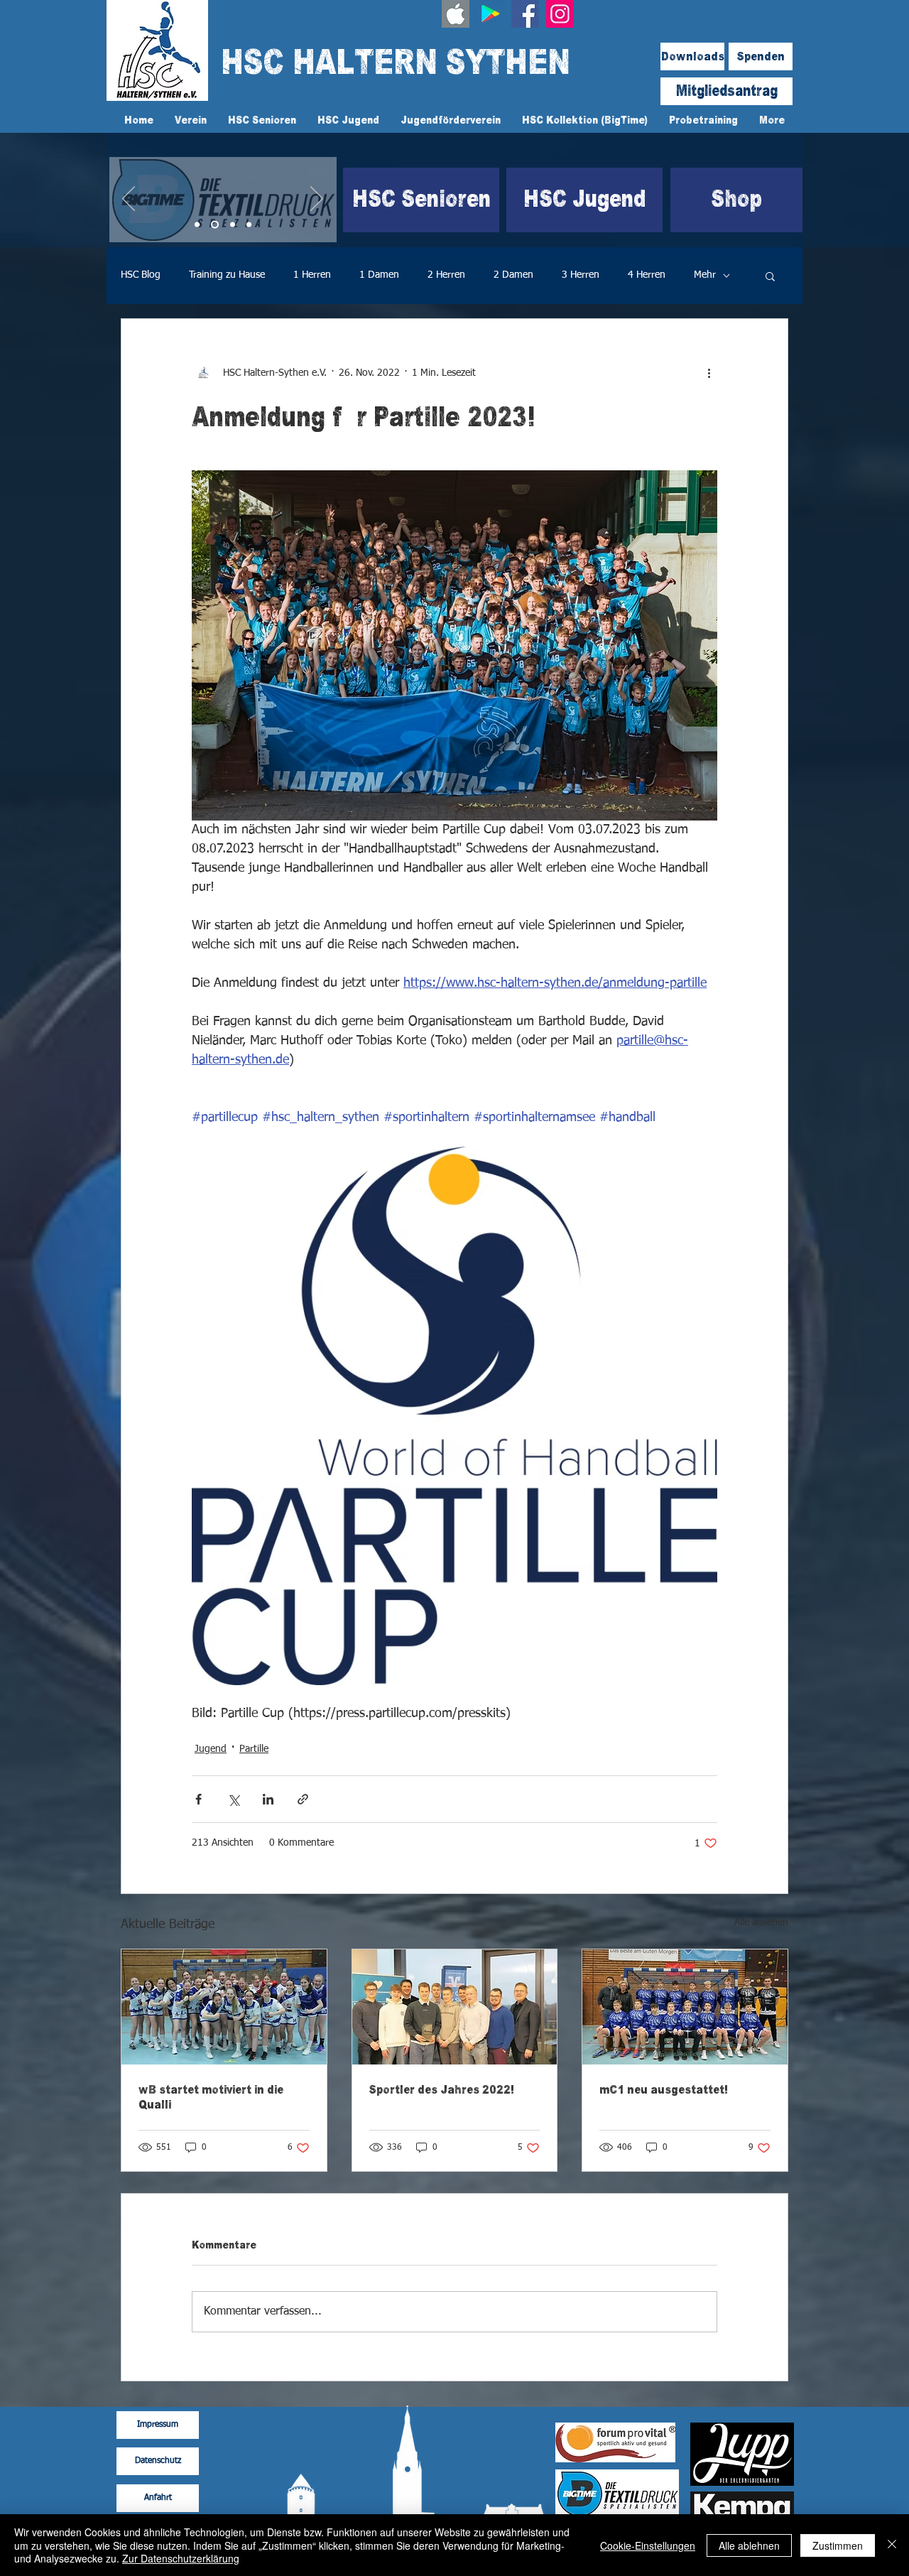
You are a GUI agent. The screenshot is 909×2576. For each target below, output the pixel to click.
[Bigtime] (215, 225)
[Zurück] (129, 200)
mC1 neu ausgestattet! (664, 2090)
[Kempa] (197, 225)
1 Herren (312, 275)
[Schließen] (892, 2545)
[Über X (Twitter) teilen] (233, 1799)
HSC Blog (141, 275)
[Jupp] (249, 225)
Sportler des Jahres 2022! (442, 2090)
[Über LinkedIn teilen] (268, 1799)
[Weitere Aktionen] (709, 373)
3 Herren (581, 275)
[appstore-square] (456, 14)
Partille (254, 1749)
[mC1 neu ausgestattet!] (685, 2007)
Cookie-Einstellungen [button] (648, 2545)
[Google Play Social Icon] (490, 14)
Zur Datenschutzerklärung (181, 2558)
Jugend (211, 1749)
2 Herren (446, 275)
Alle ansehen (761, 1922)
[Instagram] (560, 14)
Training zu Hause (227, 275)
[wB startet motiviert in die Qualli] (224, 2007)
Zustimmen (838, 2545)
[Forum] (233, 225)
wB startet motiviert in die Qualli (211, 2097)
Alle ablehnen (749, 2545)
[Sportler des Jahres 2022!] (455, 2007)
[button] (770, 276)
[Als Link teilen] (303, 1799)
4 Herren (647, 275)
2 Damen (513, 275)
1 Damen (379, 275)
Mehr (705, 275)
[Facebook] (525, 14)
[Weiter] (317, 200)
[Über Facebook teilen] (198, 1799)
